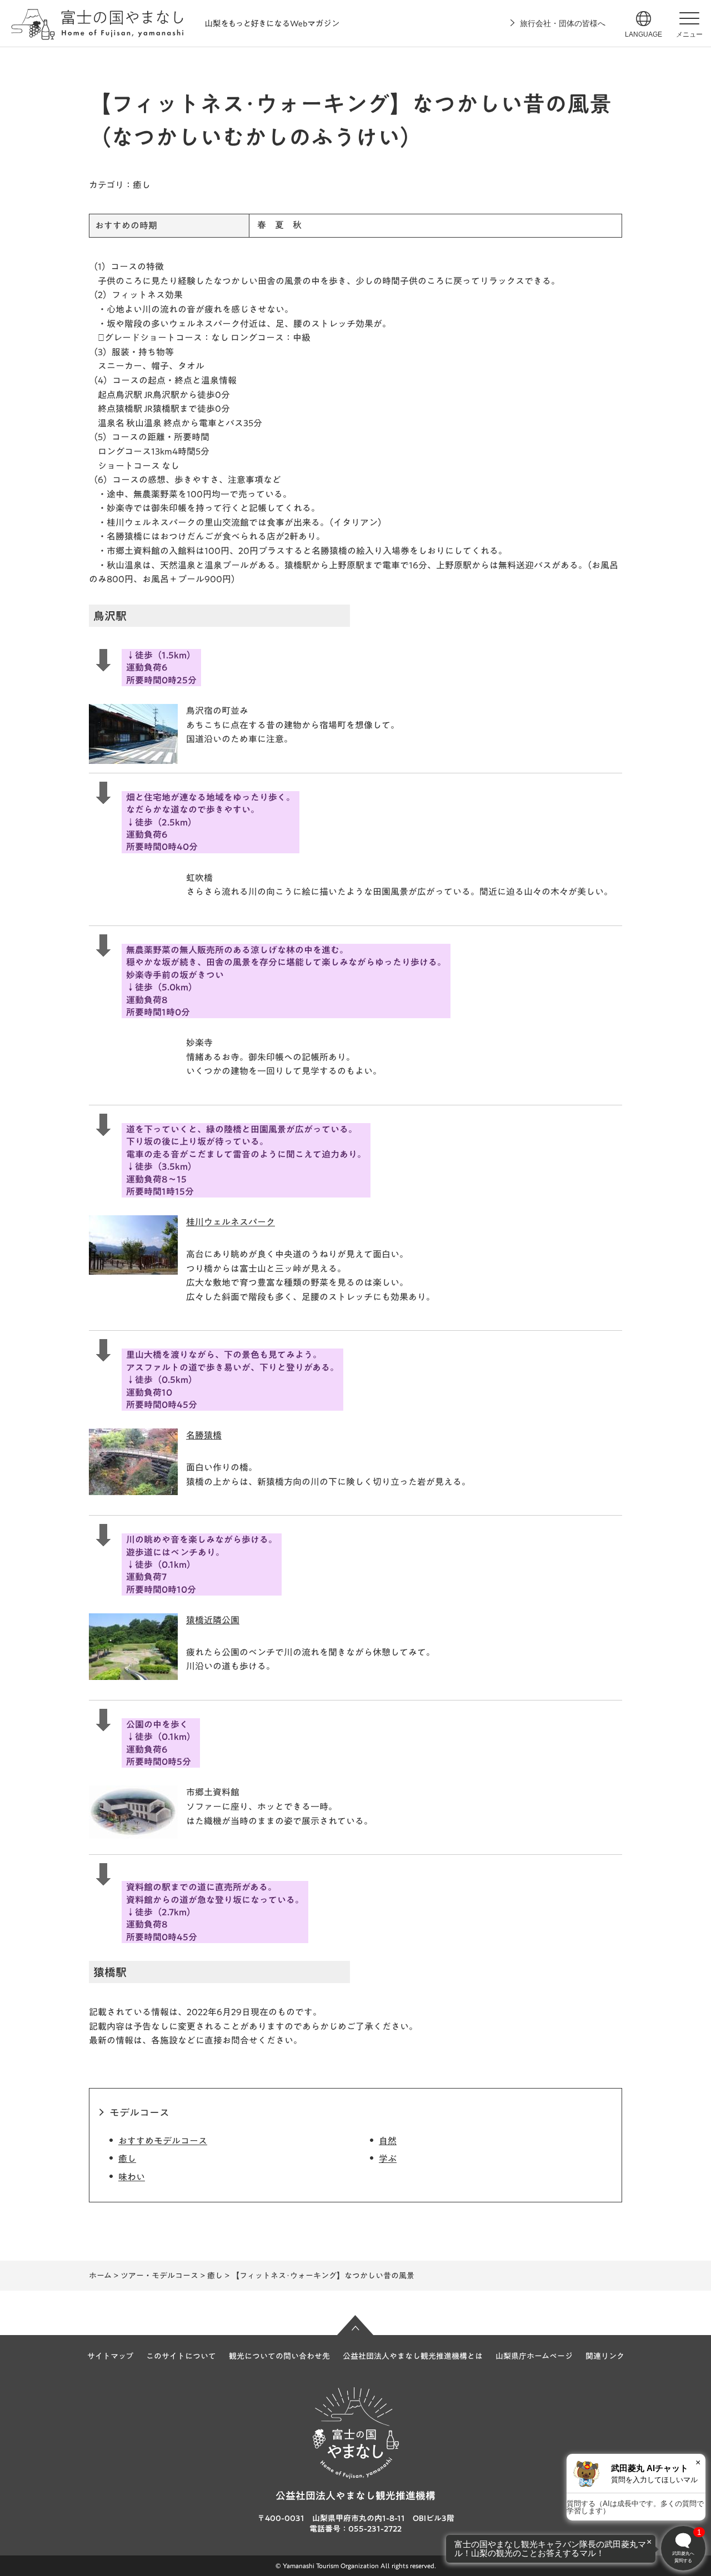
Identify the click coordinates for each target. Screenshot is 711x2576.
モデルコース (139, 2112)
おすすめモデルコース (163, 2141)
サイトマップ (110, 2356)
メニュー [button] (689, 34)
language (644, 34)
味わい (132, 2177)
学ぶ (388, 2159)
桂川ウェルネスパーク (231, 1222)
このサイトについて (181, 2356)
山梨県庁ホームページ (534, 2356)
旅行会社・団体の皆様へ (563, 23)
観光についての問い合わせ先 (279, 2356)
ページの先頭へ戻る (355, 2325)
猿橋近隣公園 (213, 1620)
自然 (388, 2141)
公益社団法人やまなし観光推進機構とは (413, 2356)
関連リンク (605, 2356)
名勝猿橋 (204, 1435)
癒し (127, 2159)
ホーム (100, 2276)
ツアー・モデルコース (159, 2276)
